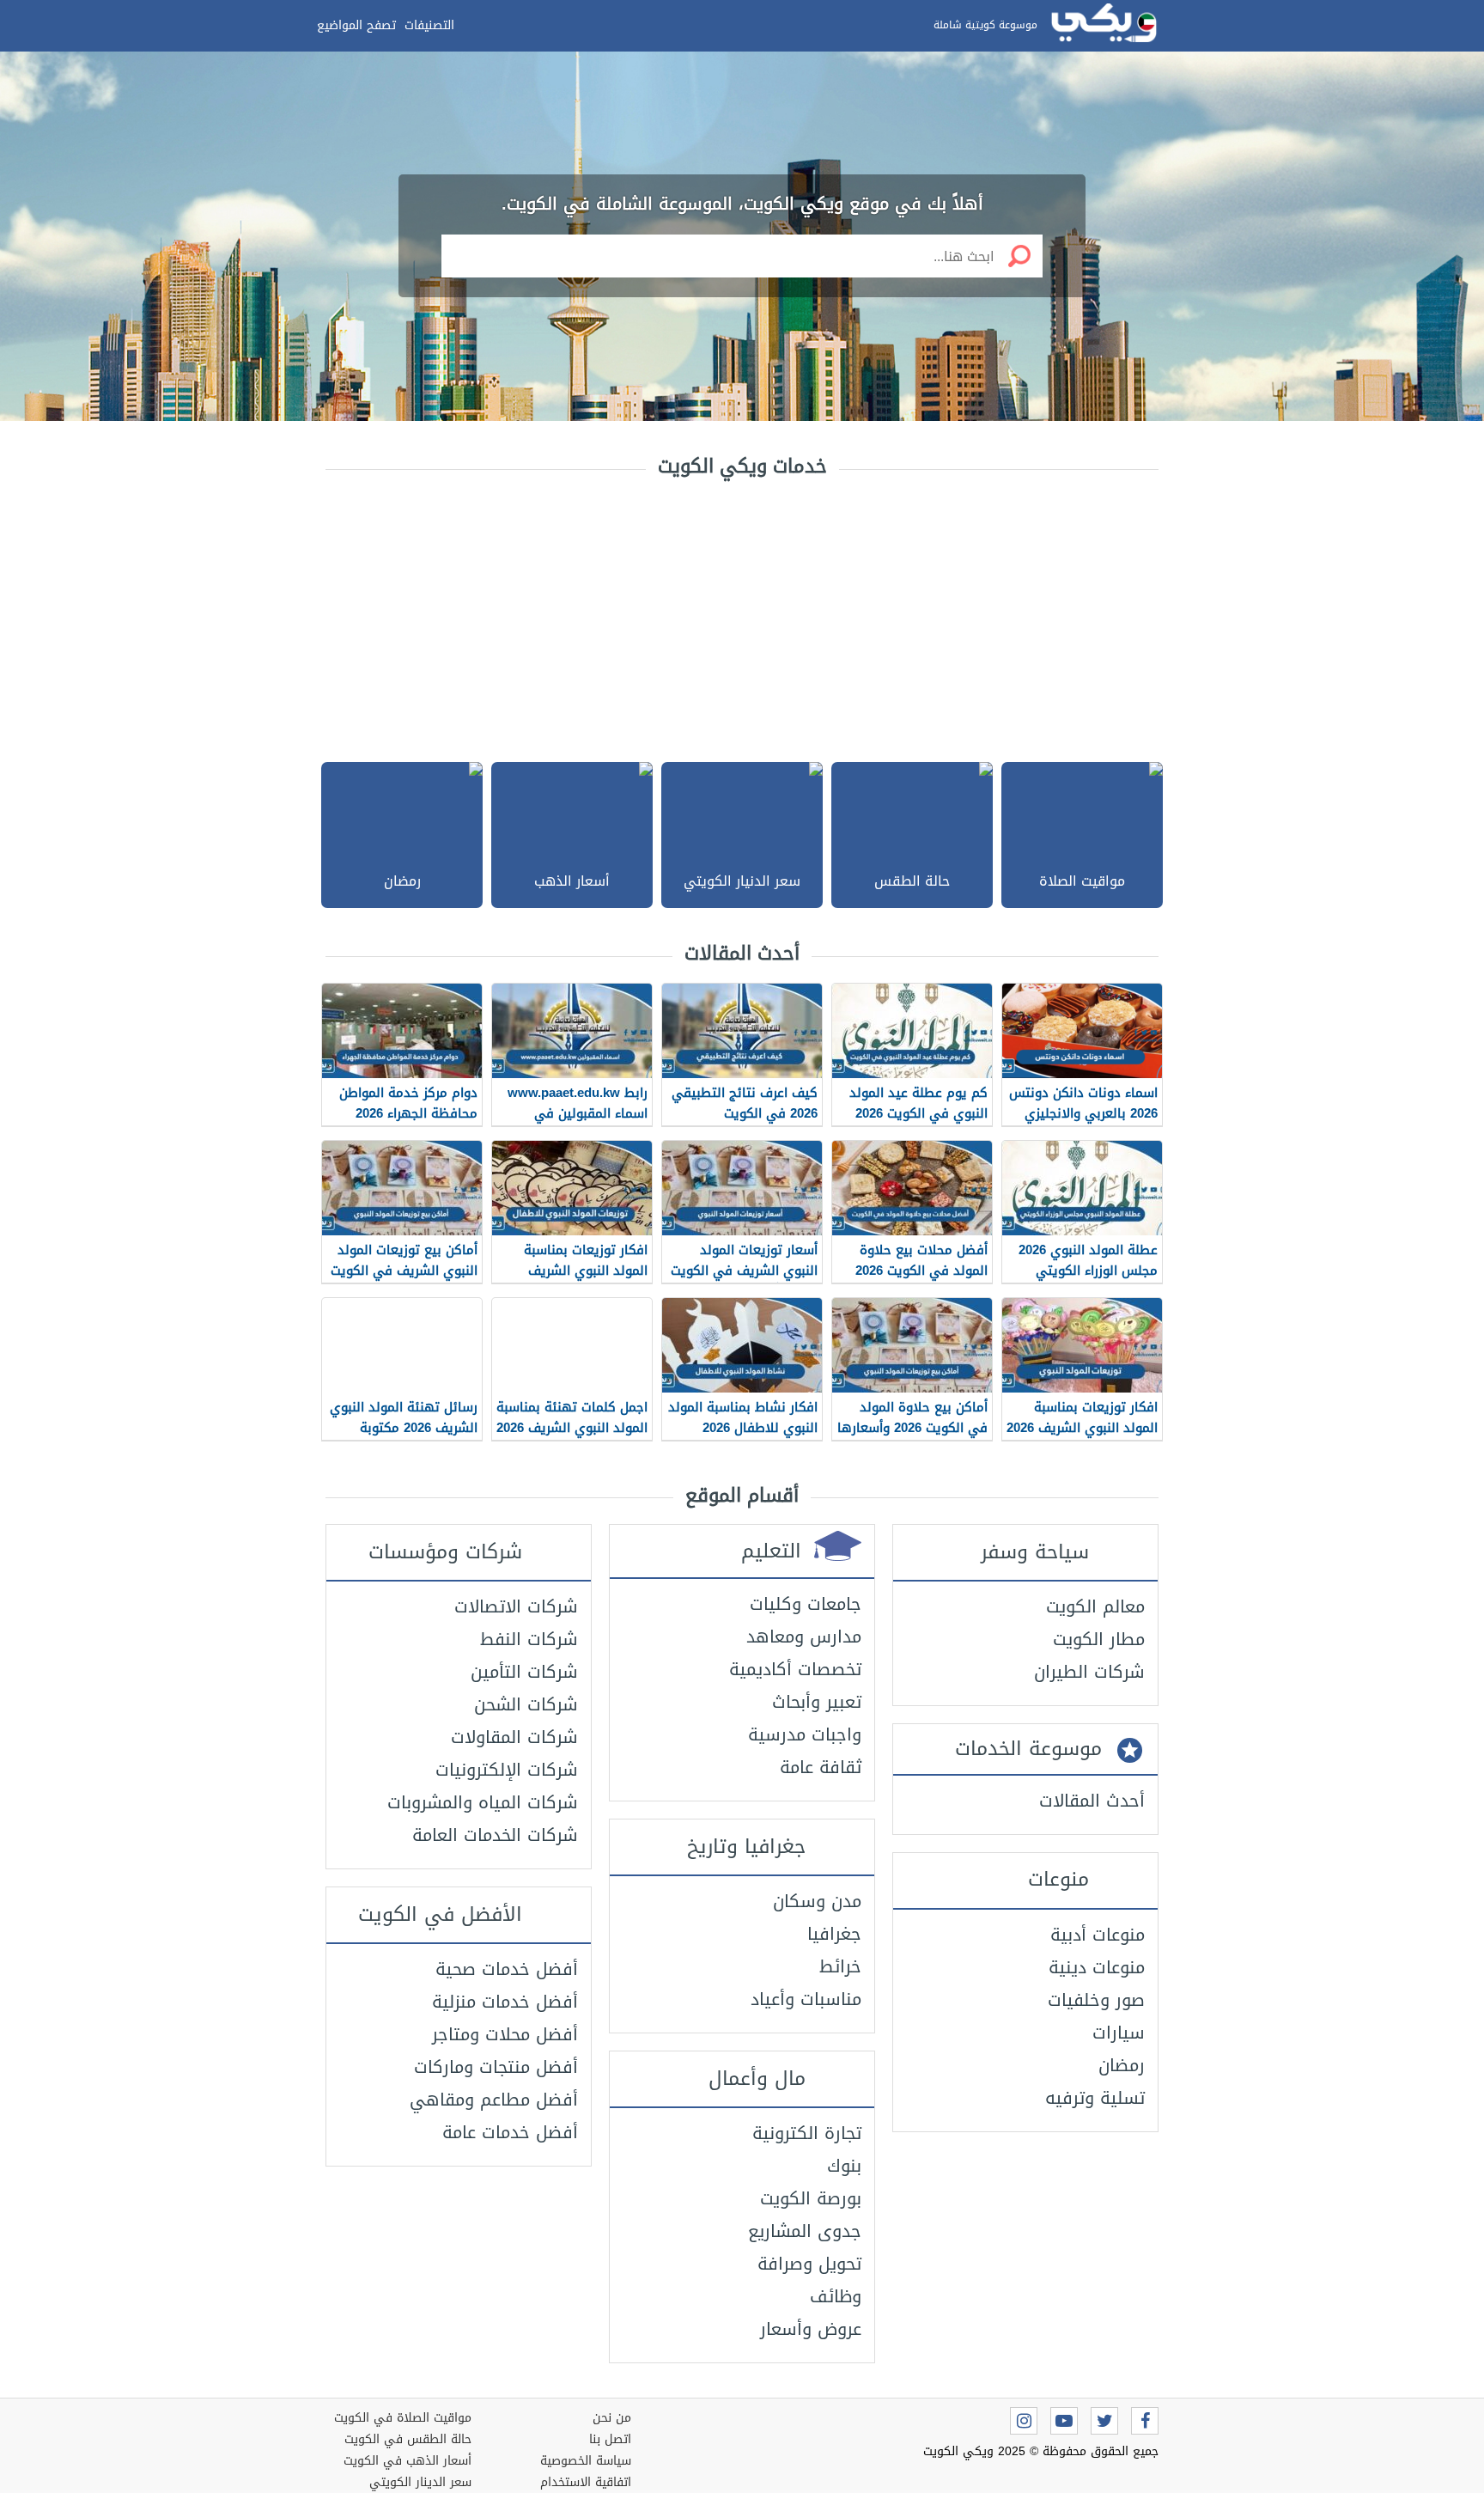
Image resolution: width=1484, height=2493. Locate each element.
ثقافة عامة (821, 1767)
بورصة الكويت (811, 2198)
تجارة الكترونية (807, 2133)
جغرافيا (834, 1934)
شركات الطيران (1089, 1672)
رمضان (1122, 2065)
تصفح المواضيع (356, 25)
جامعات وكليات (806, 1604)
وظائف (836, 2296)
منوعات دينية (1097, 1967)
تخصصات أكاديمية (795, 1669)
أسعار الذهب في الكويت (407, 2461)
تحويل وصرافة (809, 2264)
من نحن (612, 2418)
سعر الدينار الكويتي (420, 2482)
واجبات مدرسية (805, 1734)
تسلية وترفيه (1095, 2098)
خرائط (840, 1966)
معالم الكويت (1095, 1606)
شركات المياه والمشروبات (483, 1802)
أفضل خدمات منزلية (505, 2002)
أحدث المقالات (1092, 1801)
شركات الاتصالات (516, 1606)
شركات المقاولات (514, 1737)
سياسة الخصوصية (586, 2461)
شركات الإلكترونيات (507, 1770)
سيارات (1119, 2033)
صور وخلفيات (1096, 2000)
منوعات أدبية (1098, 1935)
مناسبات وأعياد (806, 1999)
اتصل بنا (610, 2439)
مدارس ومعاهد (804, 1637)
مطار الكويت (1099, 1639)
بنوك (844, 2166)
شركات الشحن (526, 1704)
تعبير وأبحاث (817, 1702)
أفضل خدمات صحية (507, 1969)
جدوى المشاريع (805, 2231)
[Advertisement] (742, 616)
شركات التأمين (524, 1672)
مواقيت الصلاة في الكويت (403, 2418)
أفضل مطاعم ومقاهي (494, 2100)
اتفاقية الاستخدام (586, 2482)
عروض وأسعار (811, 2329)
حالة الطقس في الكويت (408, 2439)
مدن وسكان (817, 1901)
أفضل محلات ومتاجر (505, 2034)
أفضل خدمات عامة (510, 2132)
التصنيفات (429, 25)
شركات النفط (529, 1639)
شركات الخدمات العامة (495, 1835)
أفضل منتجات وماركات (496, 2067)
